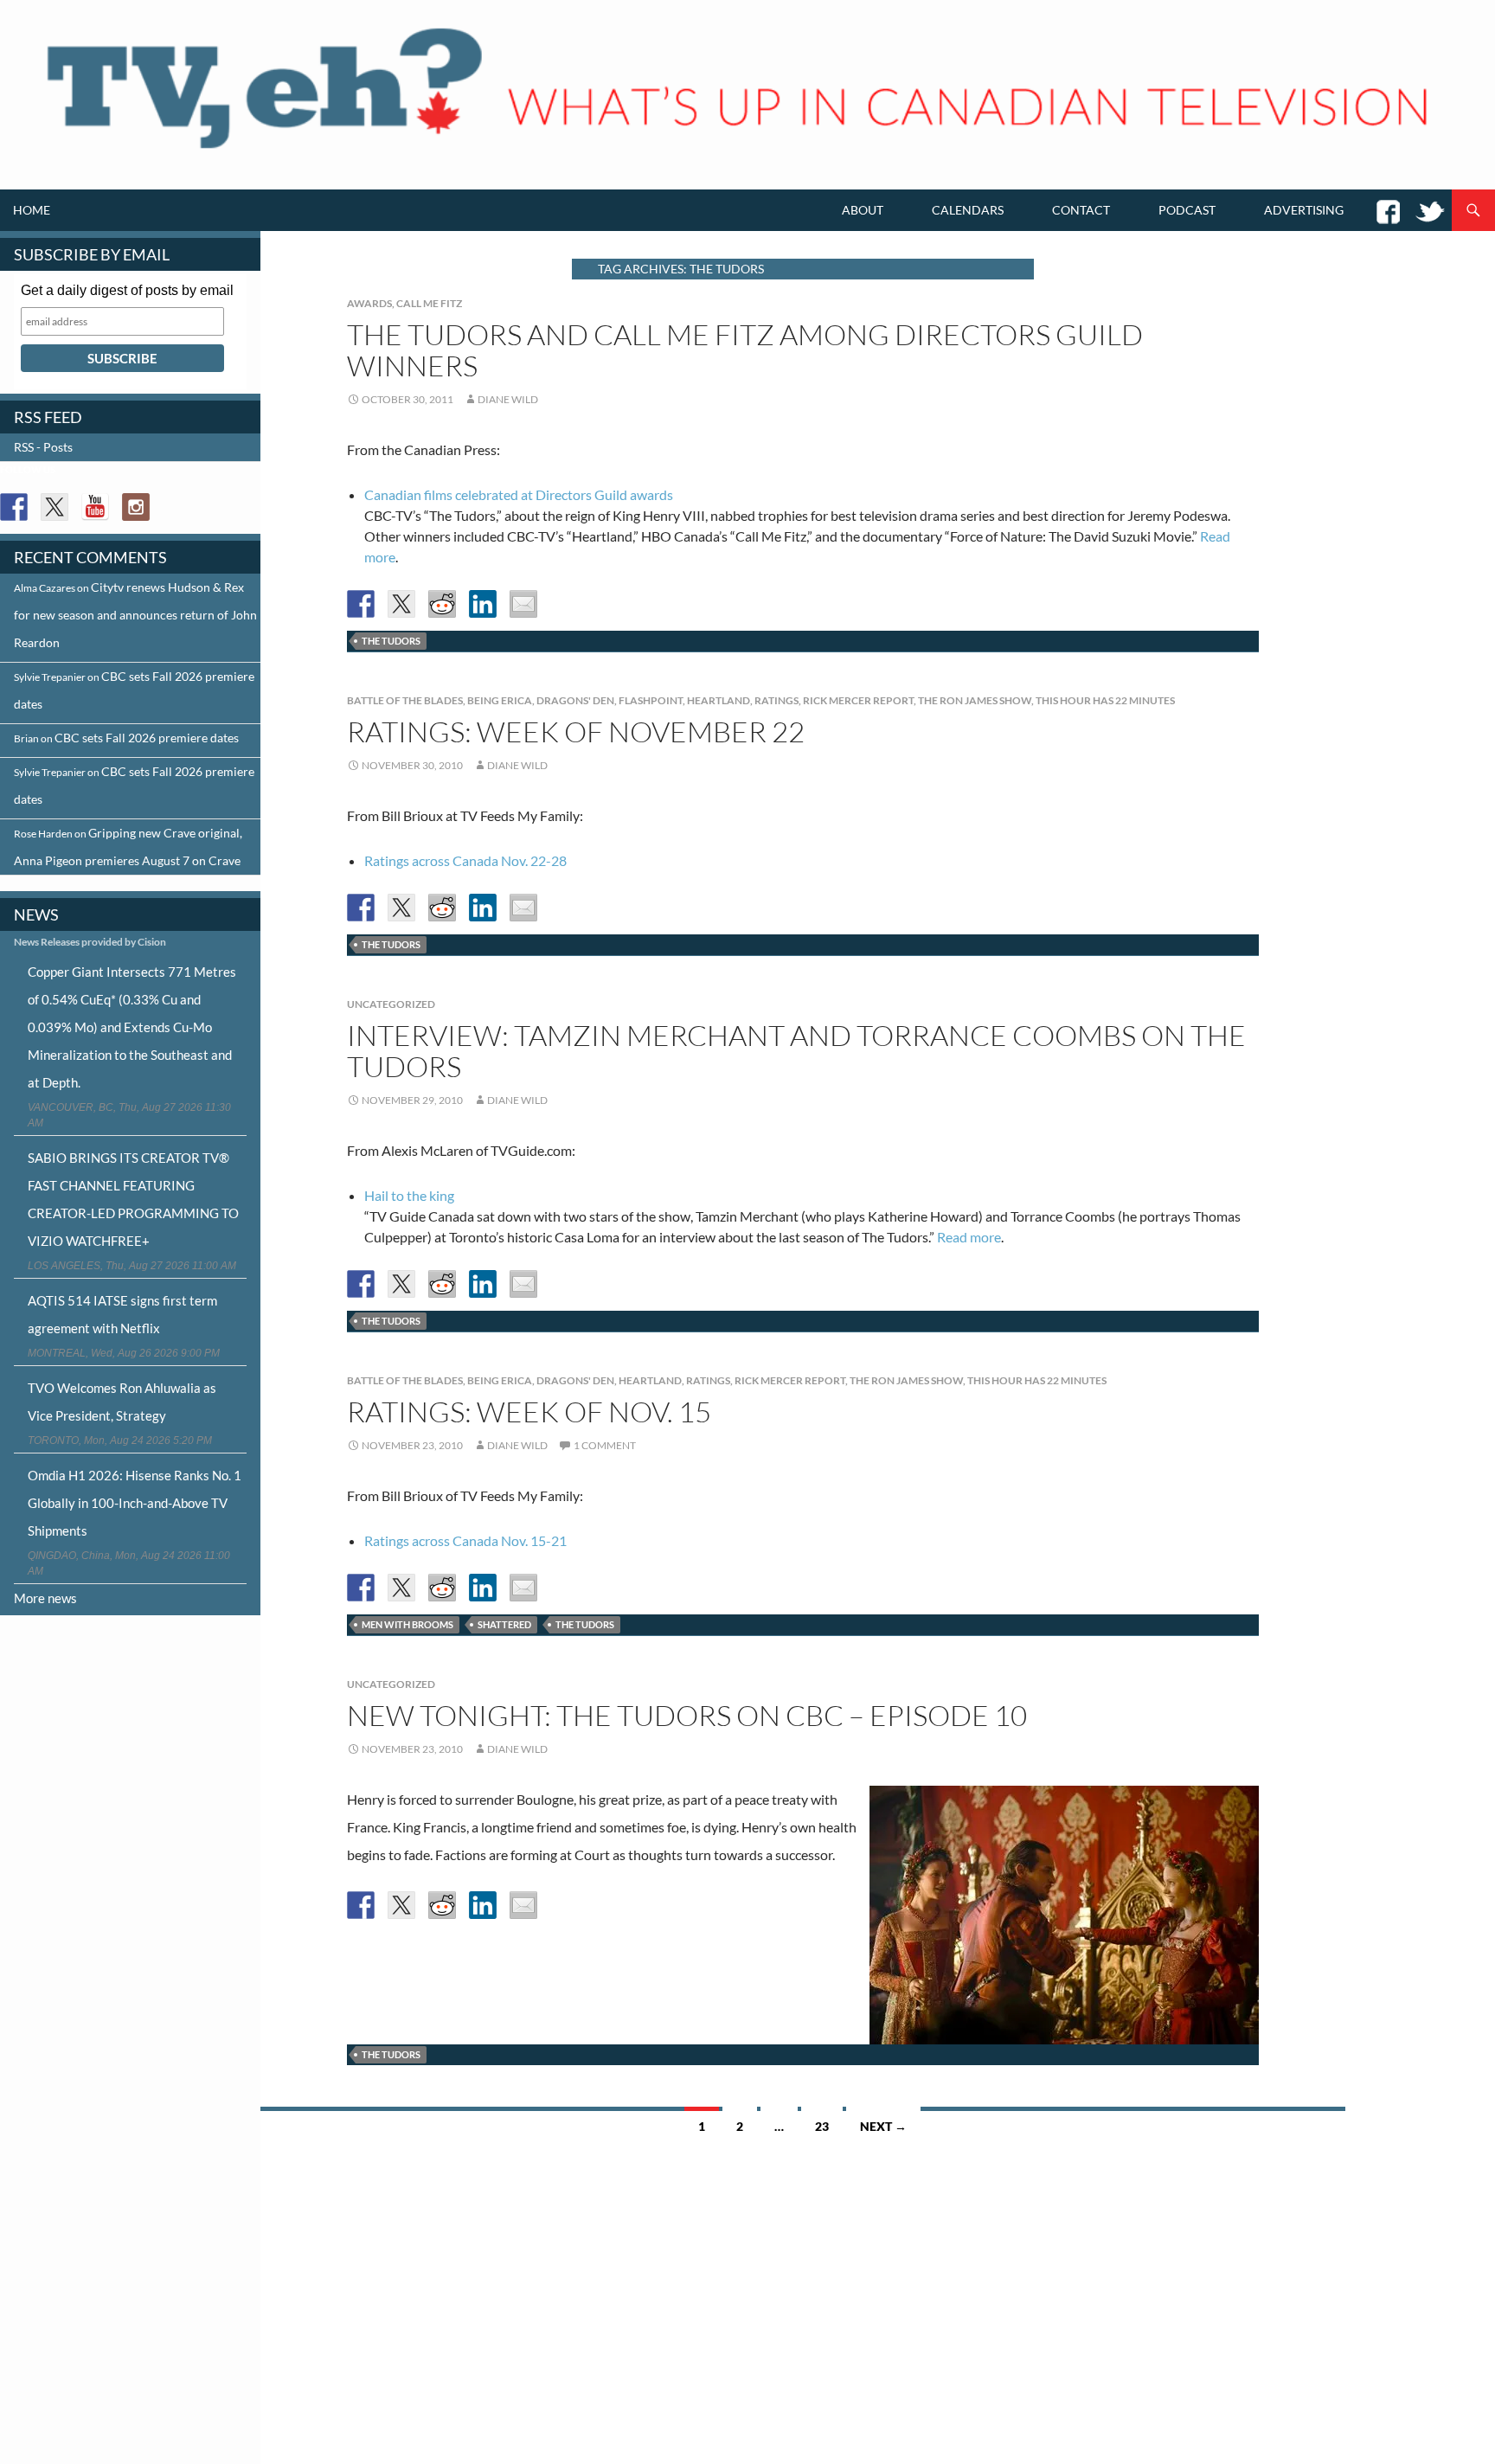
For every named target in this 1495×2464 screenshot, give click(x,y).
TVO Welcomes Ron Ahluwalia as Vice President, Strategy (122, 1402)
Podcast (1187, 210)
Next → (883, 2126)
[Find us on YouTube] (95, 507)
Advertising (1304, 210)
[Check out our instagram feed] (136, 507)
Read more (969, 1237)
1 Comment (605, 1445)
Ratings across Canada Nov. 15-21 (465, 1540)
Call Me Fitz (429, 303)
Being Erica (500, 700)
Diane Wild (508, 399)
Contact (1081, 210)
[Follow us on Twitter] (55, 507)
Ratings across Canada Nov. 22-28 (465, 860)
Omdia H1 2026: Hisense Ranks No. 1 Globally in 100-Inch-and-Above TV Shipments (135, 1503)
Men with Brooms (407, 1624)
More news (45, 1598)
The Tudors (391, 641)
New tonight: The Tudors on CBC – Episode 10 (687, 1715)
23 (822, 2126)
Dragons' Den (575, 700)
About (863, 210)
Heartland (719, 700)
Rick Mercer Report (858, 700)
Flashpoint (651, 700)
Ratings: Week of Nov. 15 (529, 1412)
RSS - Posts (43, 447)
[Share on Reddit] (442, 604)
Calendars (968, 210)
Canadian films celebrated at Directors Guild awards (519, 494)
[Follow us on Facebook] (14, 507)
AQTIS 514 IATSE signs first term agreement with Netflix (122, 1314)
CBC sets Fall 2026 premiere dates (147, 738)
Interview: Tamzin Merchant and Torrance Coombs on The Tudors (796, 1051)
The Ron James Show (975, 700)
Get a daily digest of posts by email (127, 290)
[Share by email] (523, 604)
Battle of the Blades (405, 700)
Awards (369, 303)
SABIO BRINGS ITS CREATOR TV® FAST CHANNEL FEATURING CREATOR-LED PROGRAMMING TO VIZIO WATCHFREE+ (133, 1199)
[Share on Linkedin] (483, 604)
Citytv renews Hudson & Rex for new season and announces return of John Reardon (135, 615)
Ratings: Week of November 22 (576, 731)
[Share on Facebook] (361, 604)
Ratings (776, 700)
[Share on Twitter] (401, 604)
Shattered (504, 1624)
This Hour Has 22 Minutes (1105, 700)
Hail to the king (409, 1195)
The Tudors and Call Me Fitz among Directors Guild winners (745, 350)
